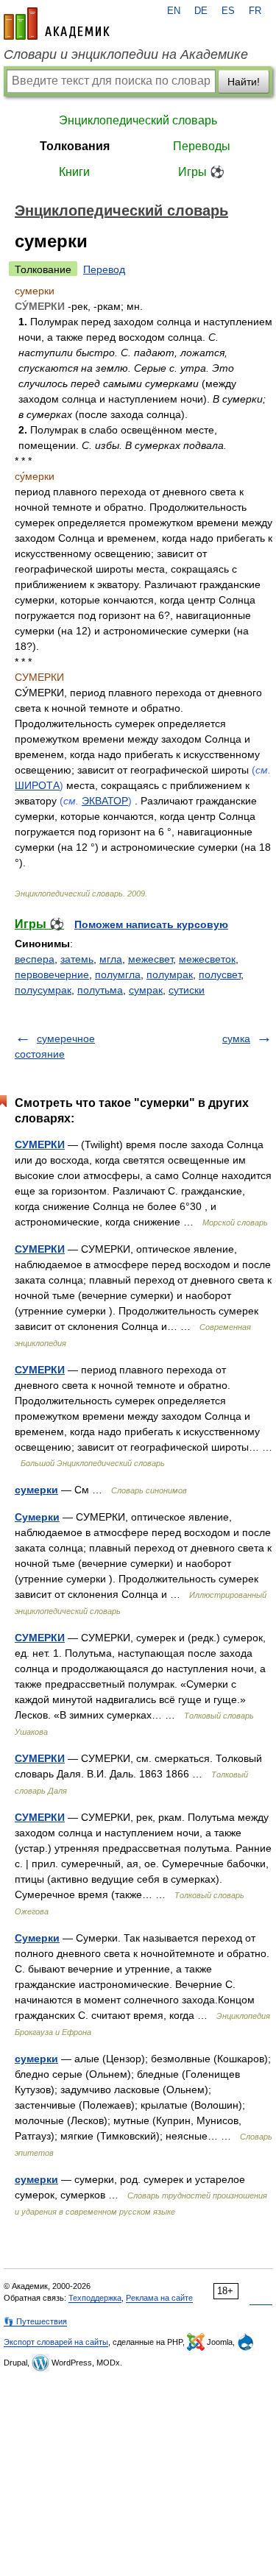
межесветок (207, 959)
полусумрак (43, 990)
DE (201, 11)
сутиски (187, 990)
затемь (77, 959)
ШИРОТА (37, 785)
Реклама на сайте (159, 2298)
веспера (35, 959)
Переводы (202, 146)
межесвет (151, 959)
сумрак (146, 990)
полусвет (220, 974)
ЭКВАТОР (105, 801)
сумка (236, 1038)
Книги (74, 172)
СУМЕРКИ (40, 1144)
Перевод (104, 269)
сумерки (36, 1490)
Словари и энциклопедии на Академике (126, 54)
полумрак (170, 974)
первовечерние (52, 974)
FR (255, 11)
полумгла (118, 974)
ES (228, 11)
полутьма (100, 990)
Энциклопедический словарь (138, 120)
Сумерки (37, 1517)
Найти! (244, 82)
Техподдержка (95, 2298)
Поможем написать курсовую (151, 924)
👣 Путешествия (35, 2321)
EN (174, 11)
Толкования (75, 146)
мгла (111, 959)
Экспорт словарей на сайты (56, 2342)
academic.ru (57, 24)
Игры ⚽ (201, 172)
